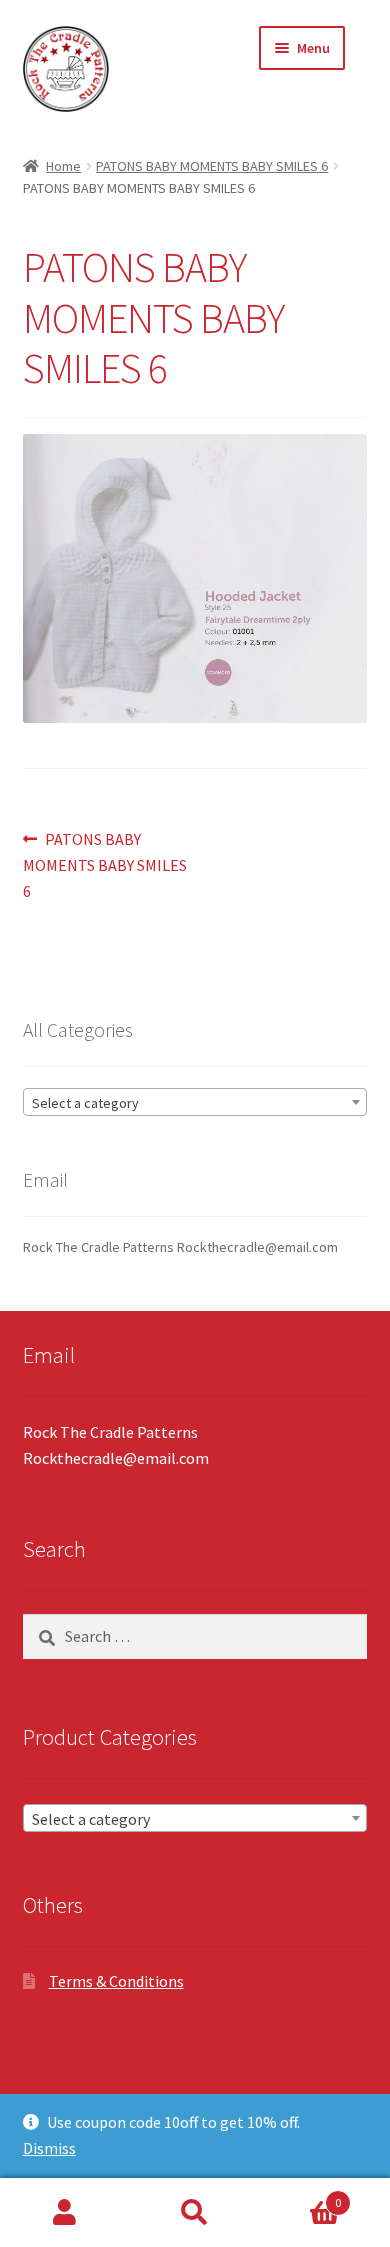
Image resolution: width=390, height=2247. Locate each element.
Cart (300, 2195)
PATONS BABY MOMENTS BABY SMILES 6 (212, 166)
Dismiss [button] (49, 2148)
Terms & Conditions (116, 1981)
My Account (65, 2213)
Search (195, 2213)
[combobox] (195, 1102)
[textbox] (195, 1103)
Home (63, 166)
